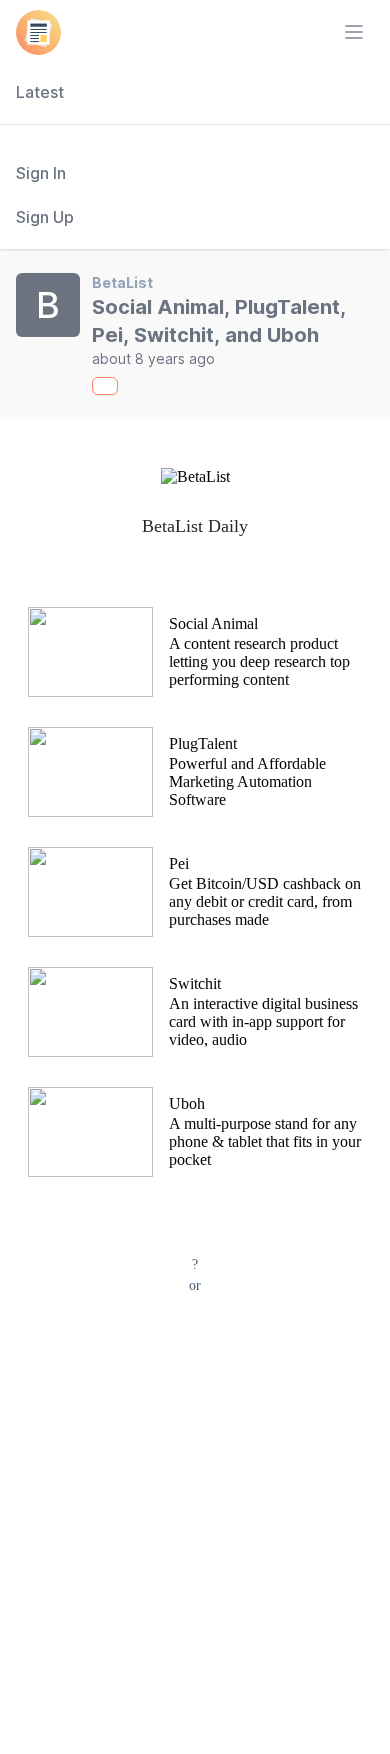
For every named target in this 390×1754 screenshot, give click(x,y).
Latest (40, 92)
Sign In (41, 173)
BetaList (122, 282)
